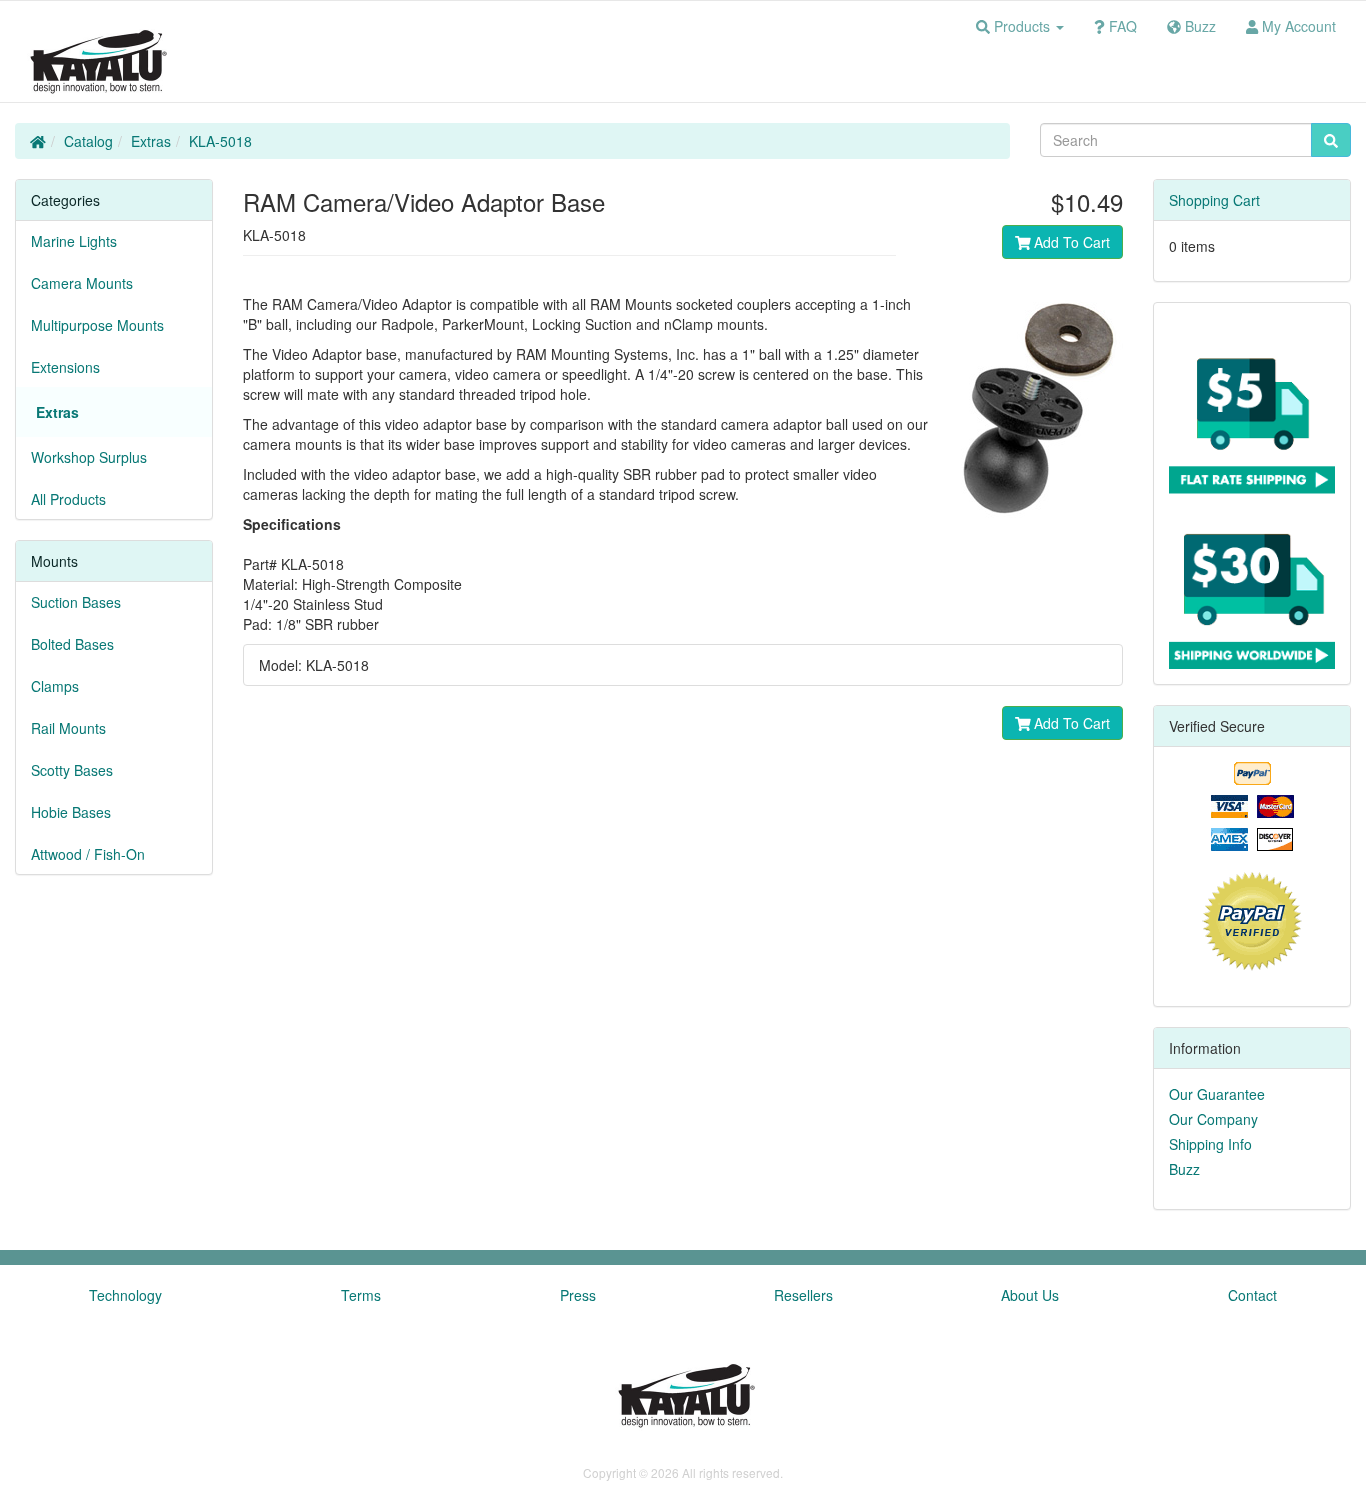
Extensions (65, 367)
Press (578, 1295)
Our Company (1213, 1119)
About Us (1030, 1295)
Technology (125, 1295)
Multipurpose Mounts (97, 325)
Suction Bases (76, 602)
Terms (361, 1295)
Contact (1252, 1295)
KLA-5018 (220, 141)
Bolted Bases (72, 644)
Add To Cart (1070, 242)
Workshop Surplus (89, 457)
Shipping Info (1210, 1144)
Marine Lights (74, 241)
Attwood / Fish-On (88, 854)
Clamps (55, 686)
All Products (68, 499)
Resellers (803, 1295)
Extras (151, 141)
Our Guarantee (1217, 1094)
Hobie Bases (71, 812)
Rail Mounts (68, 728)
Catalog (88, 141)
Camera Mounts (82, 283)
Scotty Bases (72, 770)
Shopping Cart (1214, 200)
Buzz (1184, 1169)
